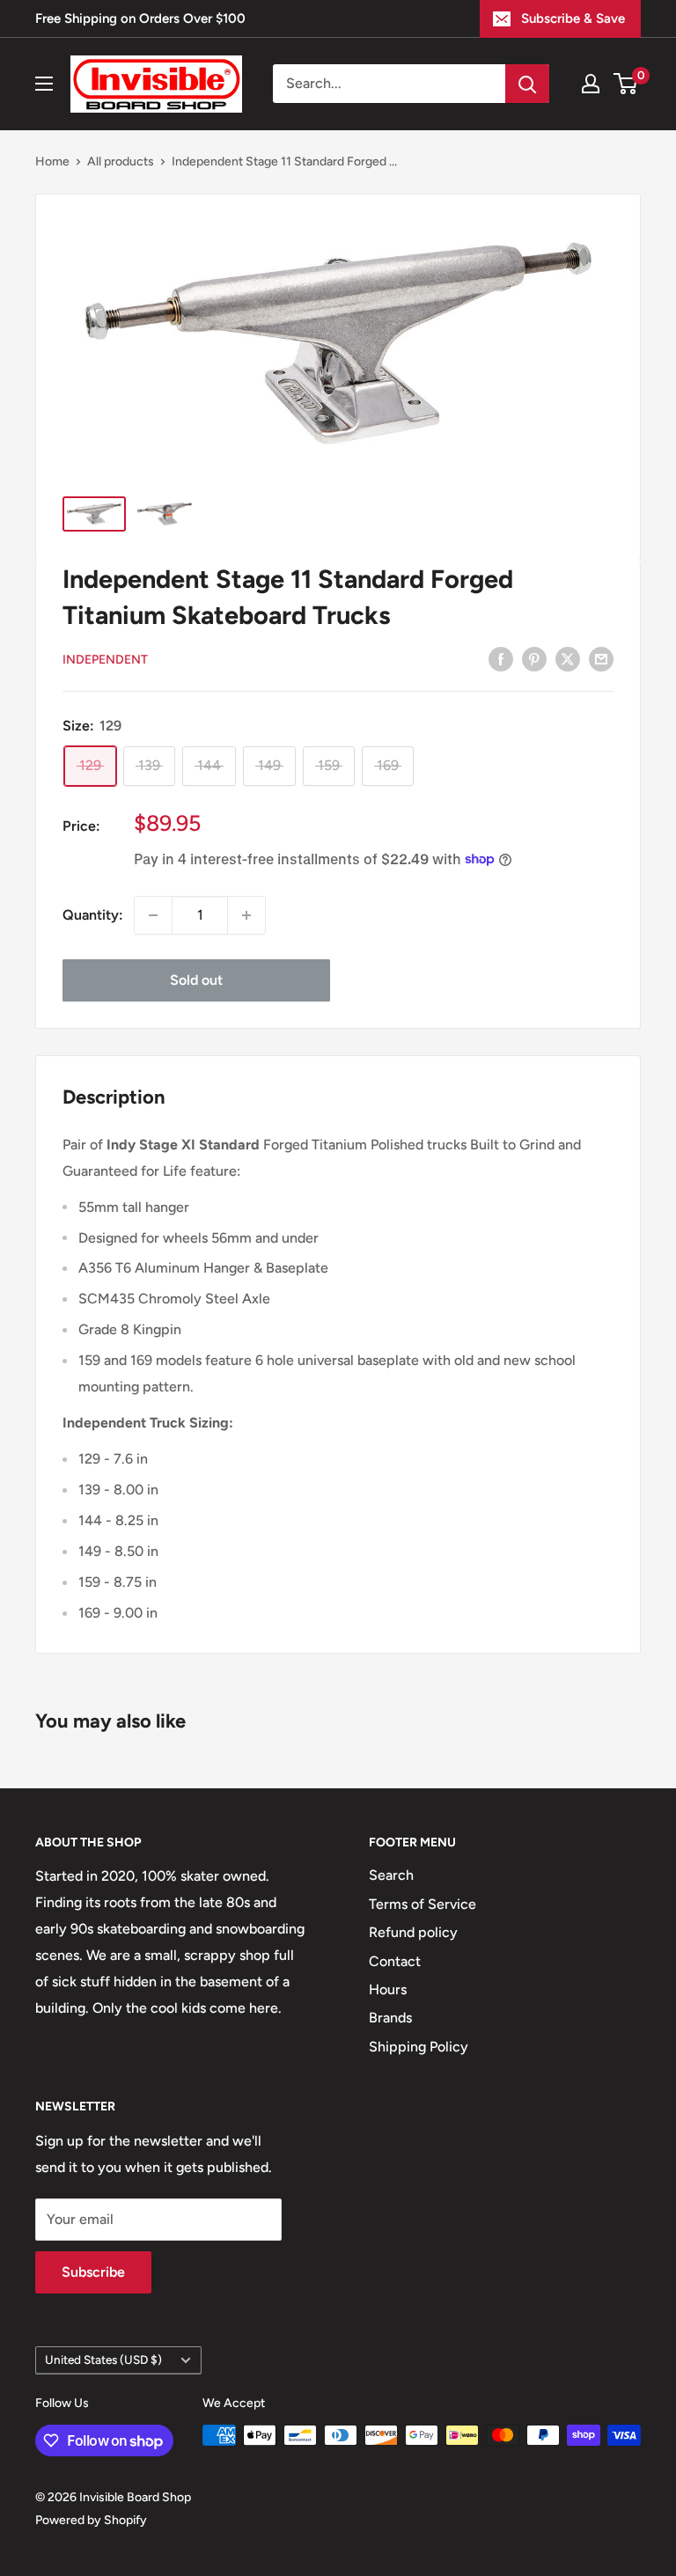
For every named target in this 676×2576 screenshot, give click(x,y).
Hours (388, 1989)
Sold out (196, 980)
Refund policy (413, 1932)
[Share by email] (601, 658)
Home (52, 161)
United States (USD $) (103, 2359)
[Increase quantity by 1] (246, 915)
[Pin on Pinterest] (534, 658)
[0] (626, 84)
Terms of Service (422, 1904)
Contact (395, 1961)
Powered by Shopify (91, 2520)
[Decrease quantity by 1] (153, 915)
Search (391, 1875)
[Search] (527, 84)
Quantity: (93, 915)
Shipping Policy (419, 2047)
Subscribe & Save (573, 18)
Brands (390, 2018)
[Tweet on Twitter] (568, 658)
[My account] (591, 84)
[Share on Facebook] (501, 658)
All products (121, 161)
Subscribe (93, 2272)
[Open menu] (44, 84)
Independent (105, 660)
